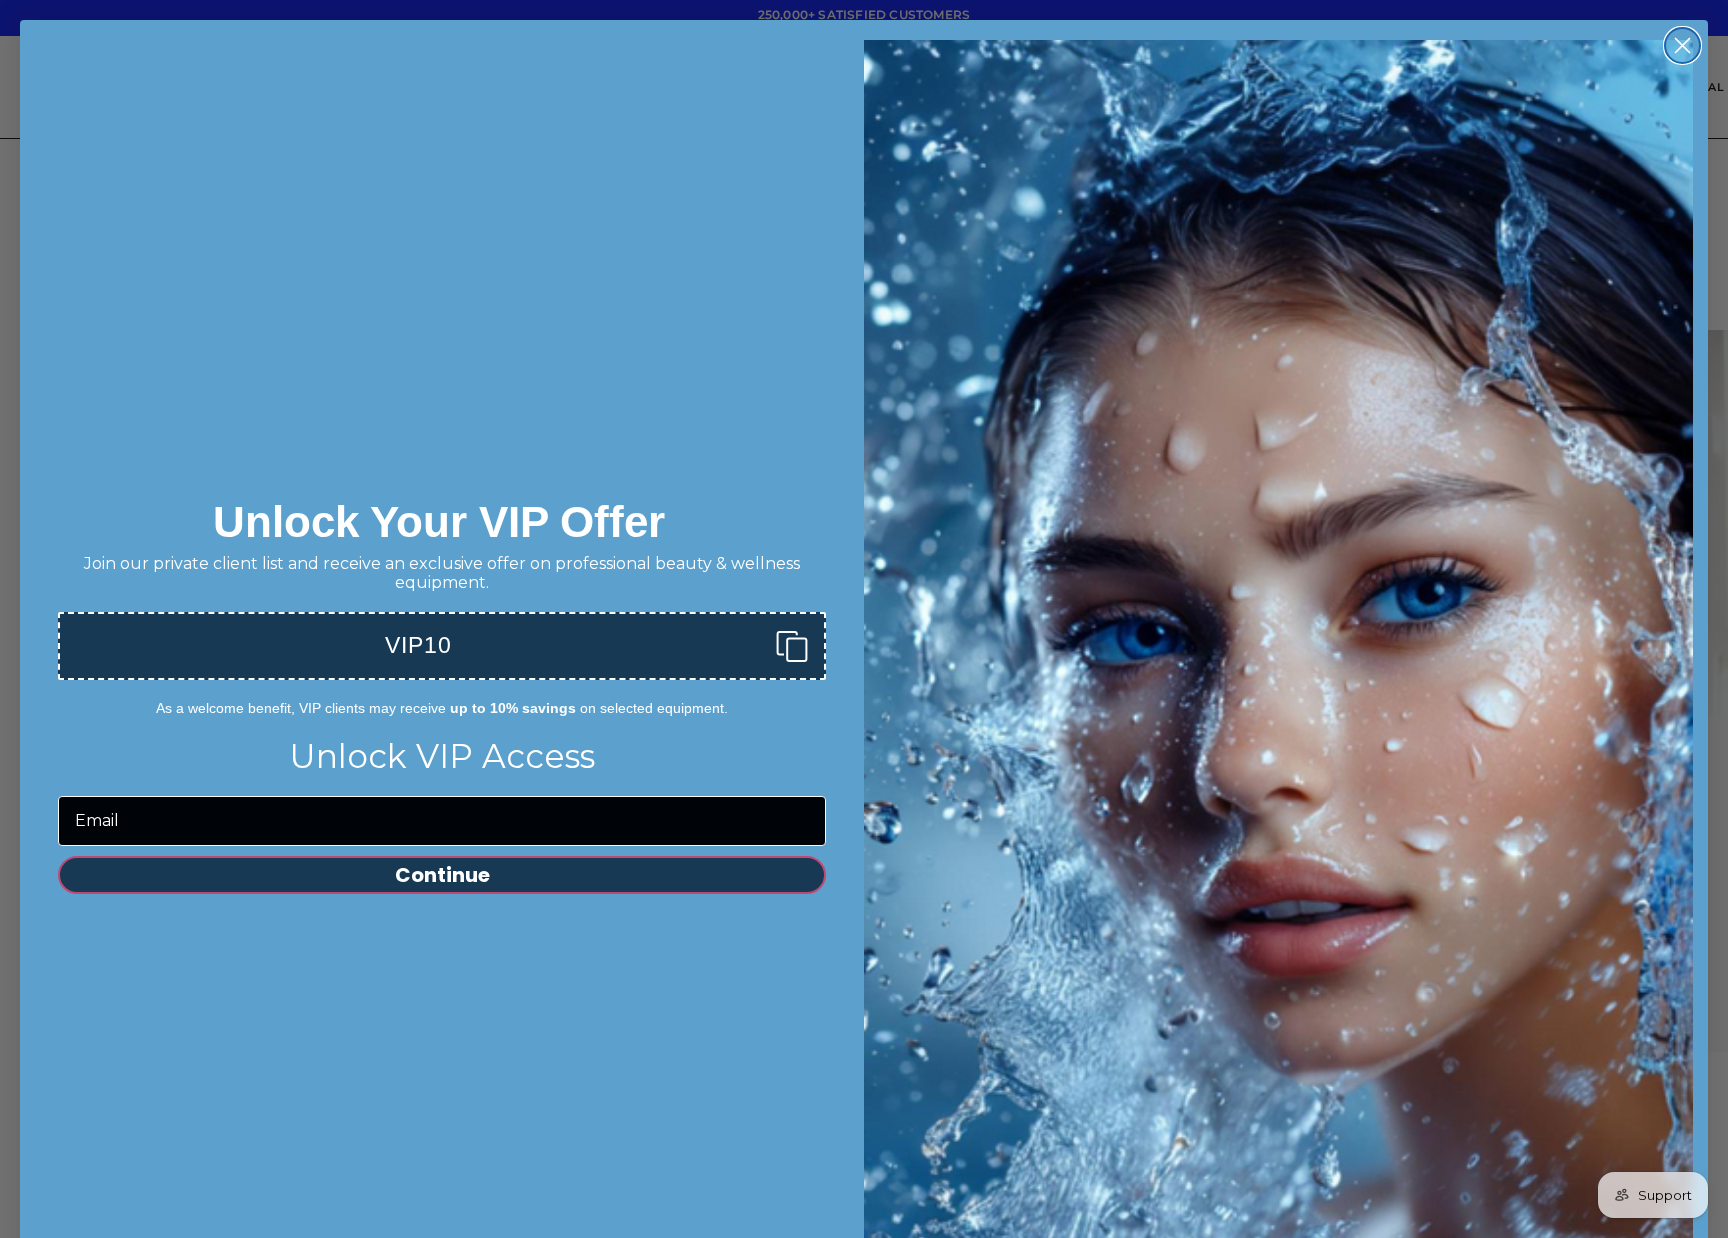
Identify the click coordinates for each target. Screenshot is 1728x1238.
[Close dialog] (998, 555)
